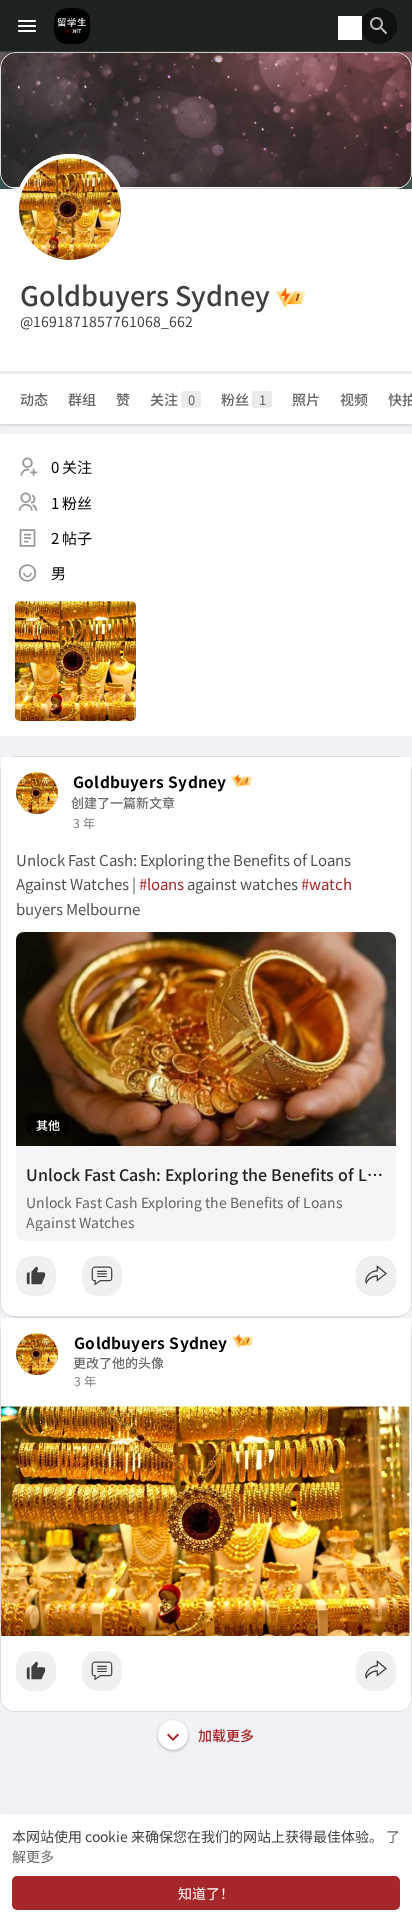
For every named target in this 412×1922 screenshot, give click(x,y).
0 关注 (71, 466)
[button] (379, 26)
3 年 (84, 823)
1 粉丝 (71, 502)
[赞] (206, 1281)
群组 (82, 399)
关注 (172, 399)
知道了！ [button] (206, 1893)
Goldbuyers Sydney (149, 781)
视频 (354, 399)
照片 (306, 399)
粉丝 (243, 399)
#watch (326, 883)
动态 (34, 399)
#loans (161, 883)
